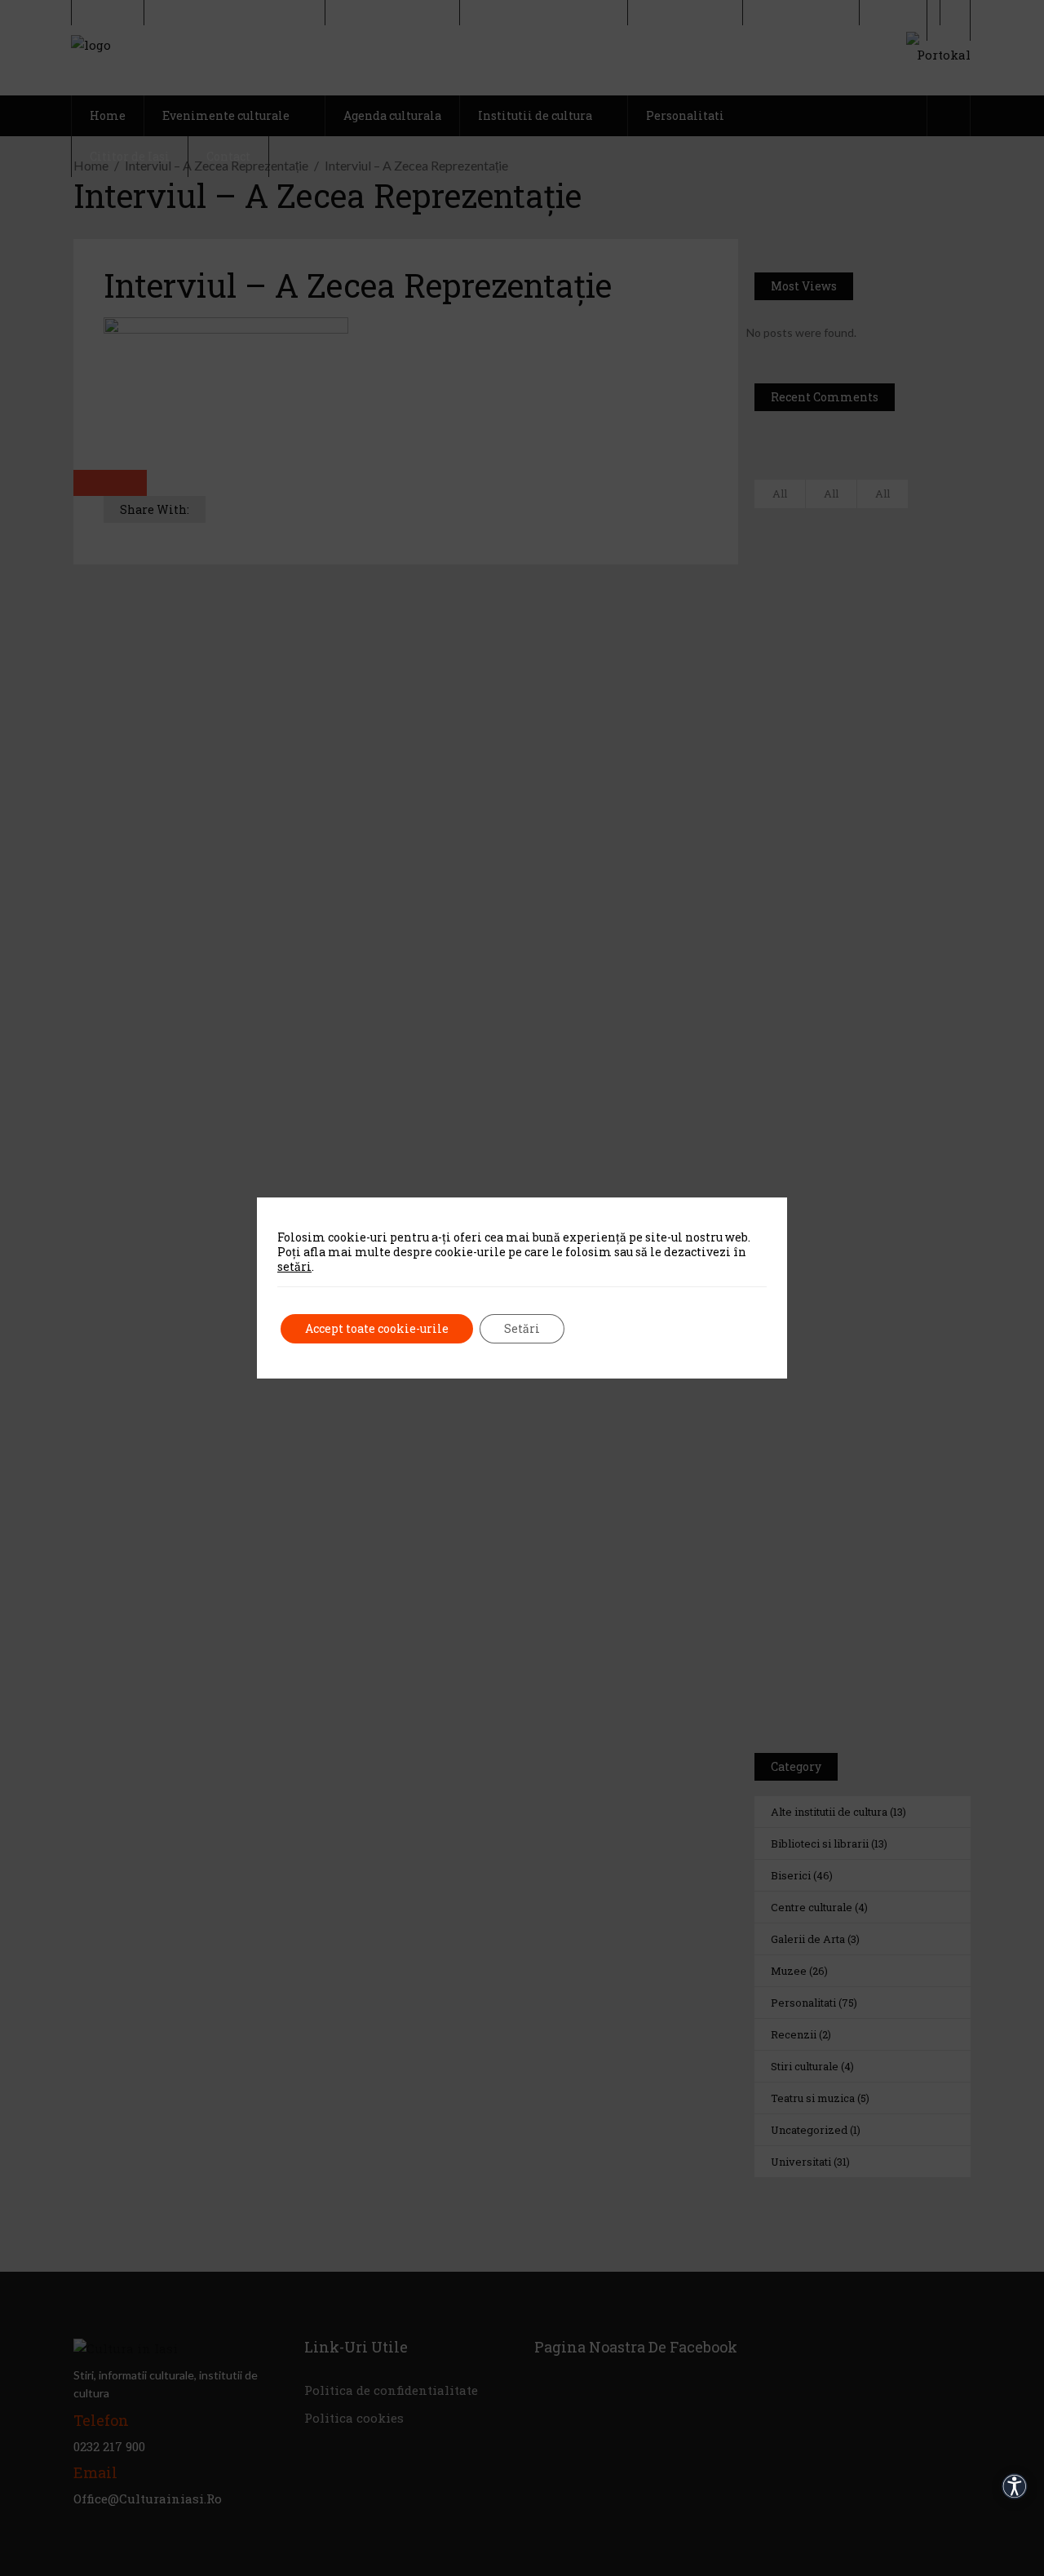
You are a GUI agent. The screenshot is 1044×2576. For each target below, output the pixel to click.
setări (294, 1267)
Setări (522, 1328)
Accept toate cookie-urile (377, 1328)
